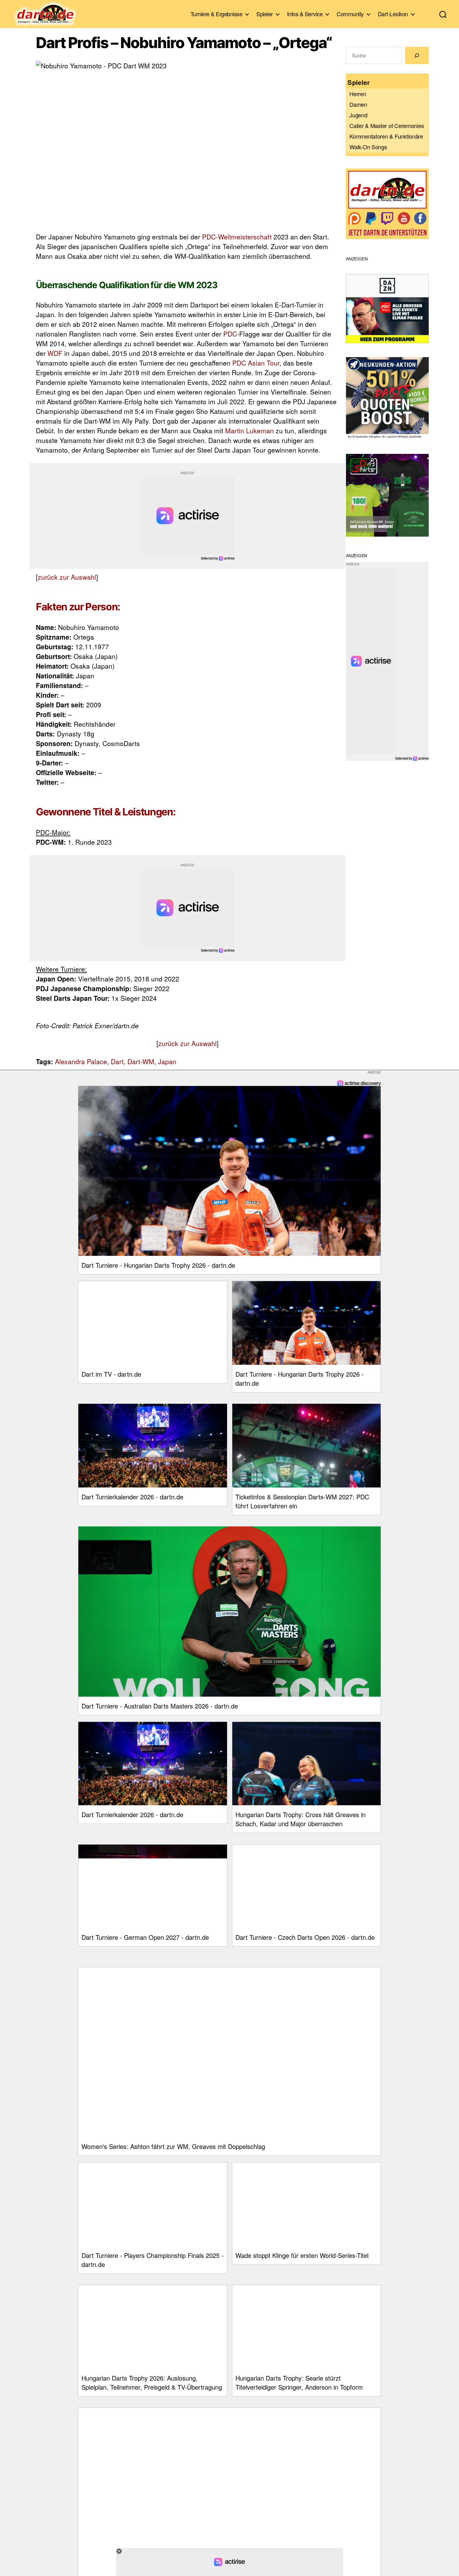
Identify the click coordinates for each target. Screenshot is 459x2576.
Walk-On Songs (368, 147)
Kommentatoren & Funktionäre (386, 136)
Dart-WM (141, 1061)
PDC (230, 334)
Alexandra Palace (81, 1061)
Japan (167, 1061)
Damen (358, 104)
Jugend (358, 115)
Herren (358, 94)
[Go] (417, 55)
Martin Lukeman (249, 430)
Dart (117, 1061)
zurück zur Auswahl (67, 577)
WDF (55, 353)
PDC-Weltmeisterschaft (237, 237)
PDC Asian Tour (256, 363)
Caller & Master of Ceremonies (387, 125)
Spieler (265, 14)
